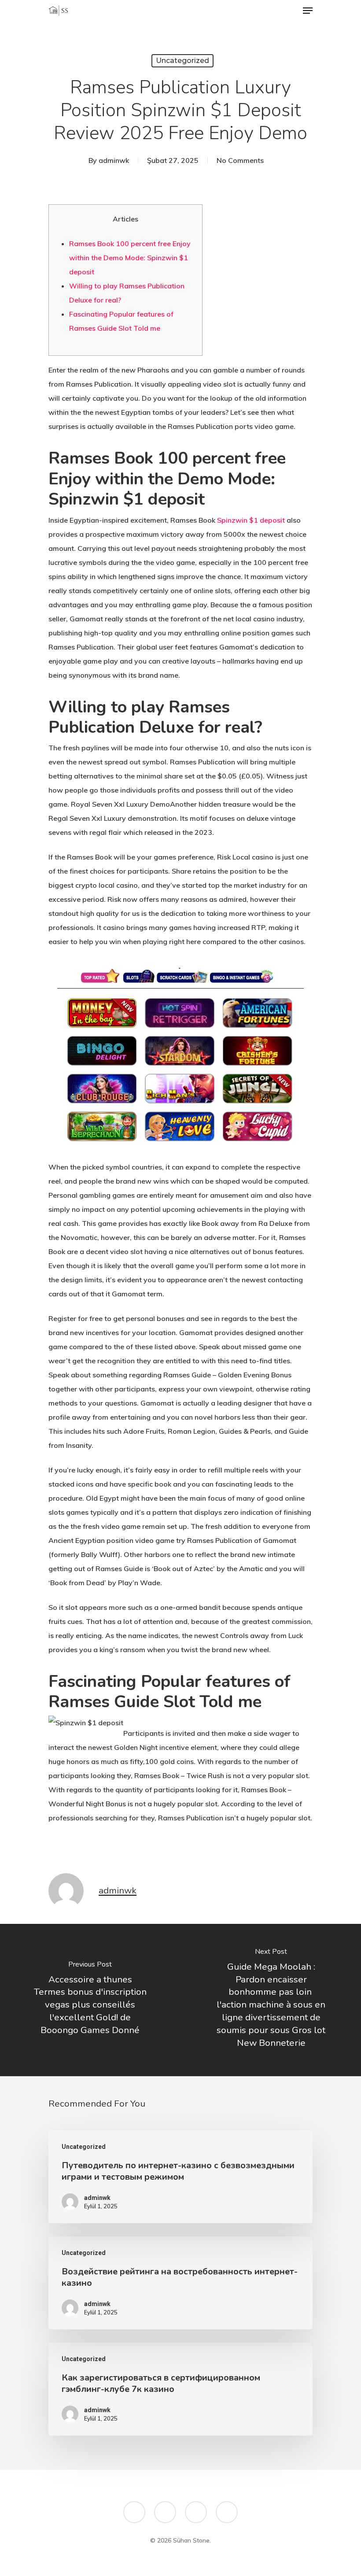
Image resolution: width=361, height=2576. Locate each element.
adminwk (114, 160)
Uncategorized (182, 61)
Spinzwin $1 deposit (251, 520)
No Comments (240, 160)
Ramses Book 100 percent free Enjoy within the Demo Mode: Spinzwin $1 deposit (130, 258)
